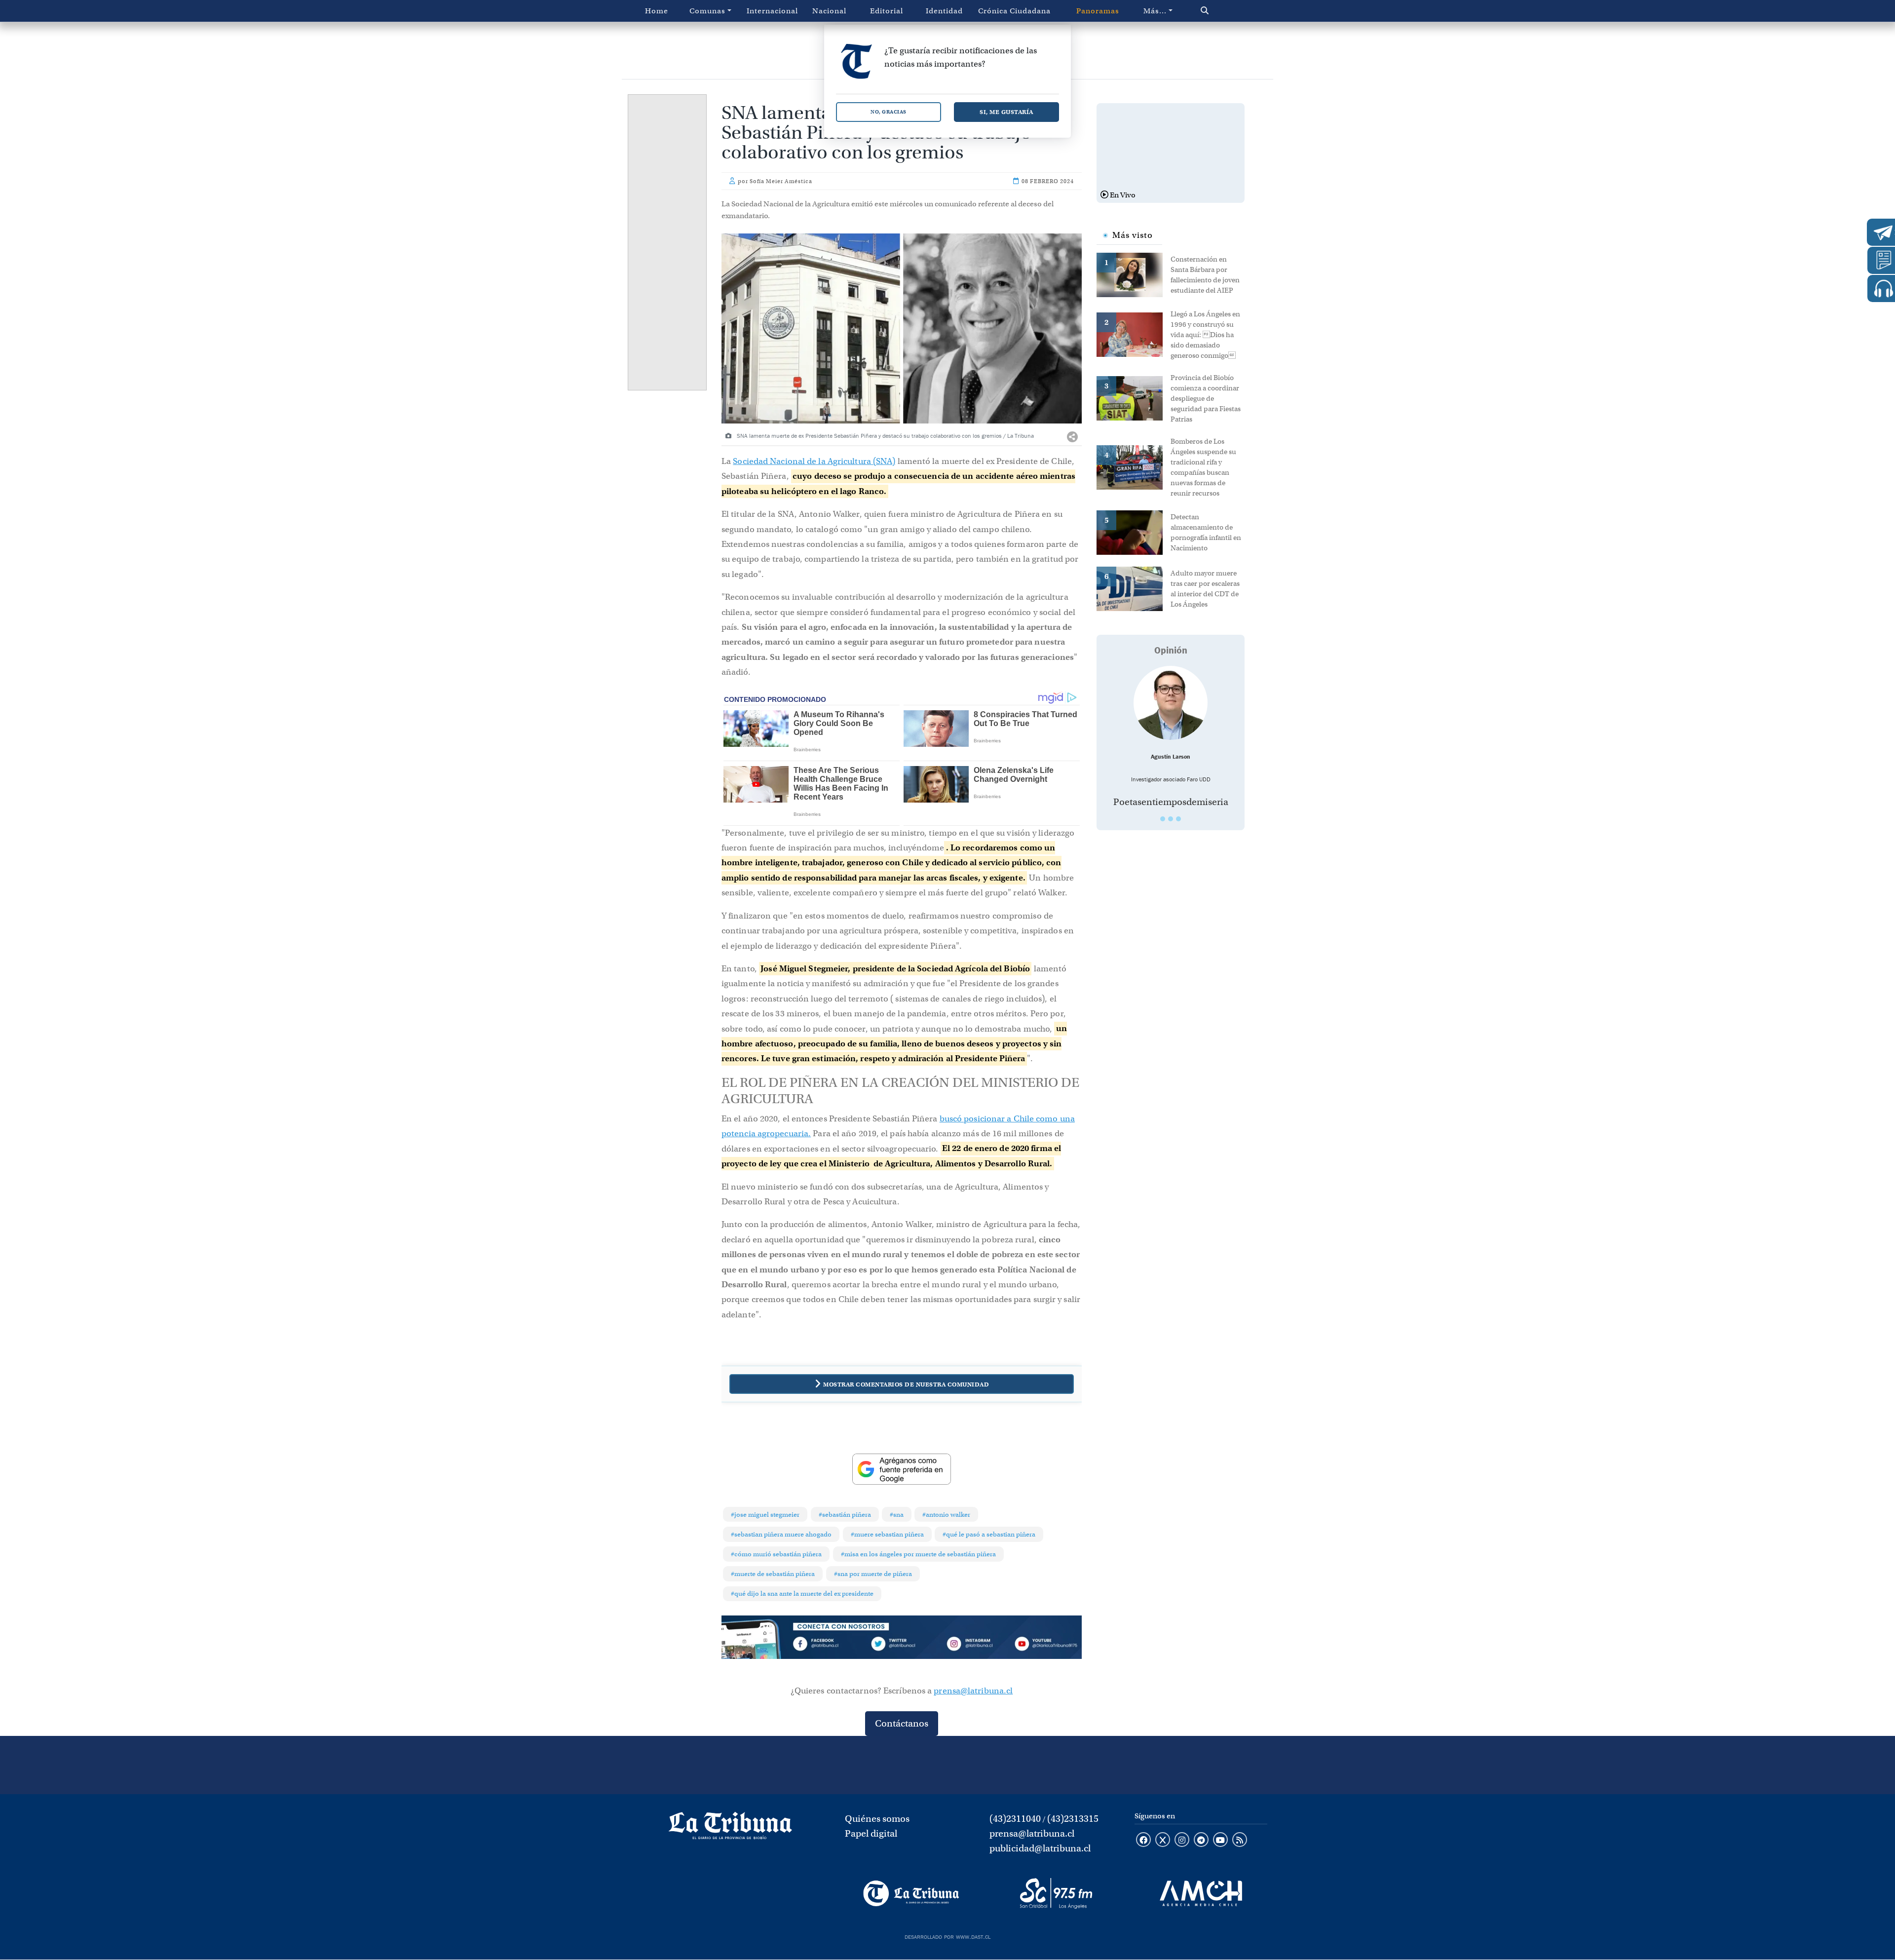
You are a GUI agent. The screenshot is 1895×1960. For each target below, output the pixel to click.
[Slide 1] (1163, 819)
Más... (1155, 11)
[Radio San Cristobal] (1056, 1893)
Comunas (707, 11)
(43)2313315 (1073, 1819)
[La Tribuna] (911, 1893)
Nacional (829, 11)
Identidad (944, 11)
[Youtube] (1046, 1646)
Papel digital (871, 1833)
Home (657, 11)
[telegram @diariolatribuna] (1201, 1841)
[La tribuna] (730, 1829)
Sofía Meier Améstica (781, 181)
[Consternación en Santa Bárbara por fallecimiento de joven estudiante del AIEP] (1134, 274)
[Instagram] (974, 1646)
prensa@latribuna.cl (973, 1691)
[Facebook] (830, 1646)
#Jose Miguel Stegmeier (765, 1515)
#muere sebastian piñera (887, 1534)
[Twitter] (902, 1646)
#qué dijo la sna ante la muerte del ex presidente (802, 1594)
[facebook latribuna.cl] (1143, 1841)
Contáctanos (902, 1723)
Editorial (887, 11)
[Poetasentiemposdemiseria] (1171, 703)
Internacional (772, 11)
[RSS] (1240, 1841)
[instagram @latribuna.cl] (1182, 1841)
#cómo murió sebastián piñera (776, 1554)
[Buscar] (1226, 11)
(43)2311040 (1015, 1819)
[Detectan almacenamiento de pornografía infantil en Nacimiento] (1134, 532)
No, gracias (889, 112)
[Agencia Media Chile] (1201, 1893)
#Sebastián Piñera (845, 1515)
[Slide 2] (1171, 819)
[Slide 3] (1178, 819)
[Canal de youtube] (1220, 1841)
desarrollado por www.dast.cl (947, 1936)
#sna (897, 1515)
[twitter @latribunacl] (1163, 1841)
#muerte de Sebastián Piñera (773, 1574)
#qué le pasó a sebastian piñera (989, 1534)
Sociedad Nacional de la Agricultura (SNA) (814, 461)
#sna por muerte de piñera (873, 1574)
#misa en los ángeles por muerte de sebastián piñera (918, 1554)
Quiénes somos (877, 1819)
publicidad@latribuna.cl (1040, 1848)
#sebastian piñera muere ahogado (781, 1534)
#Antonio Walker (946, 1515)
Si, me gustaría (1006, 112)
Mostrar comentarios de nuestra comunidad (906, 1384)
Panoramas (1098, 11)
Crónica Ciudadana (1014, 11)
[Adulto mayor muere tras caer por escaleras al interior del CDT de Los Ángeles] (1134, 588)
